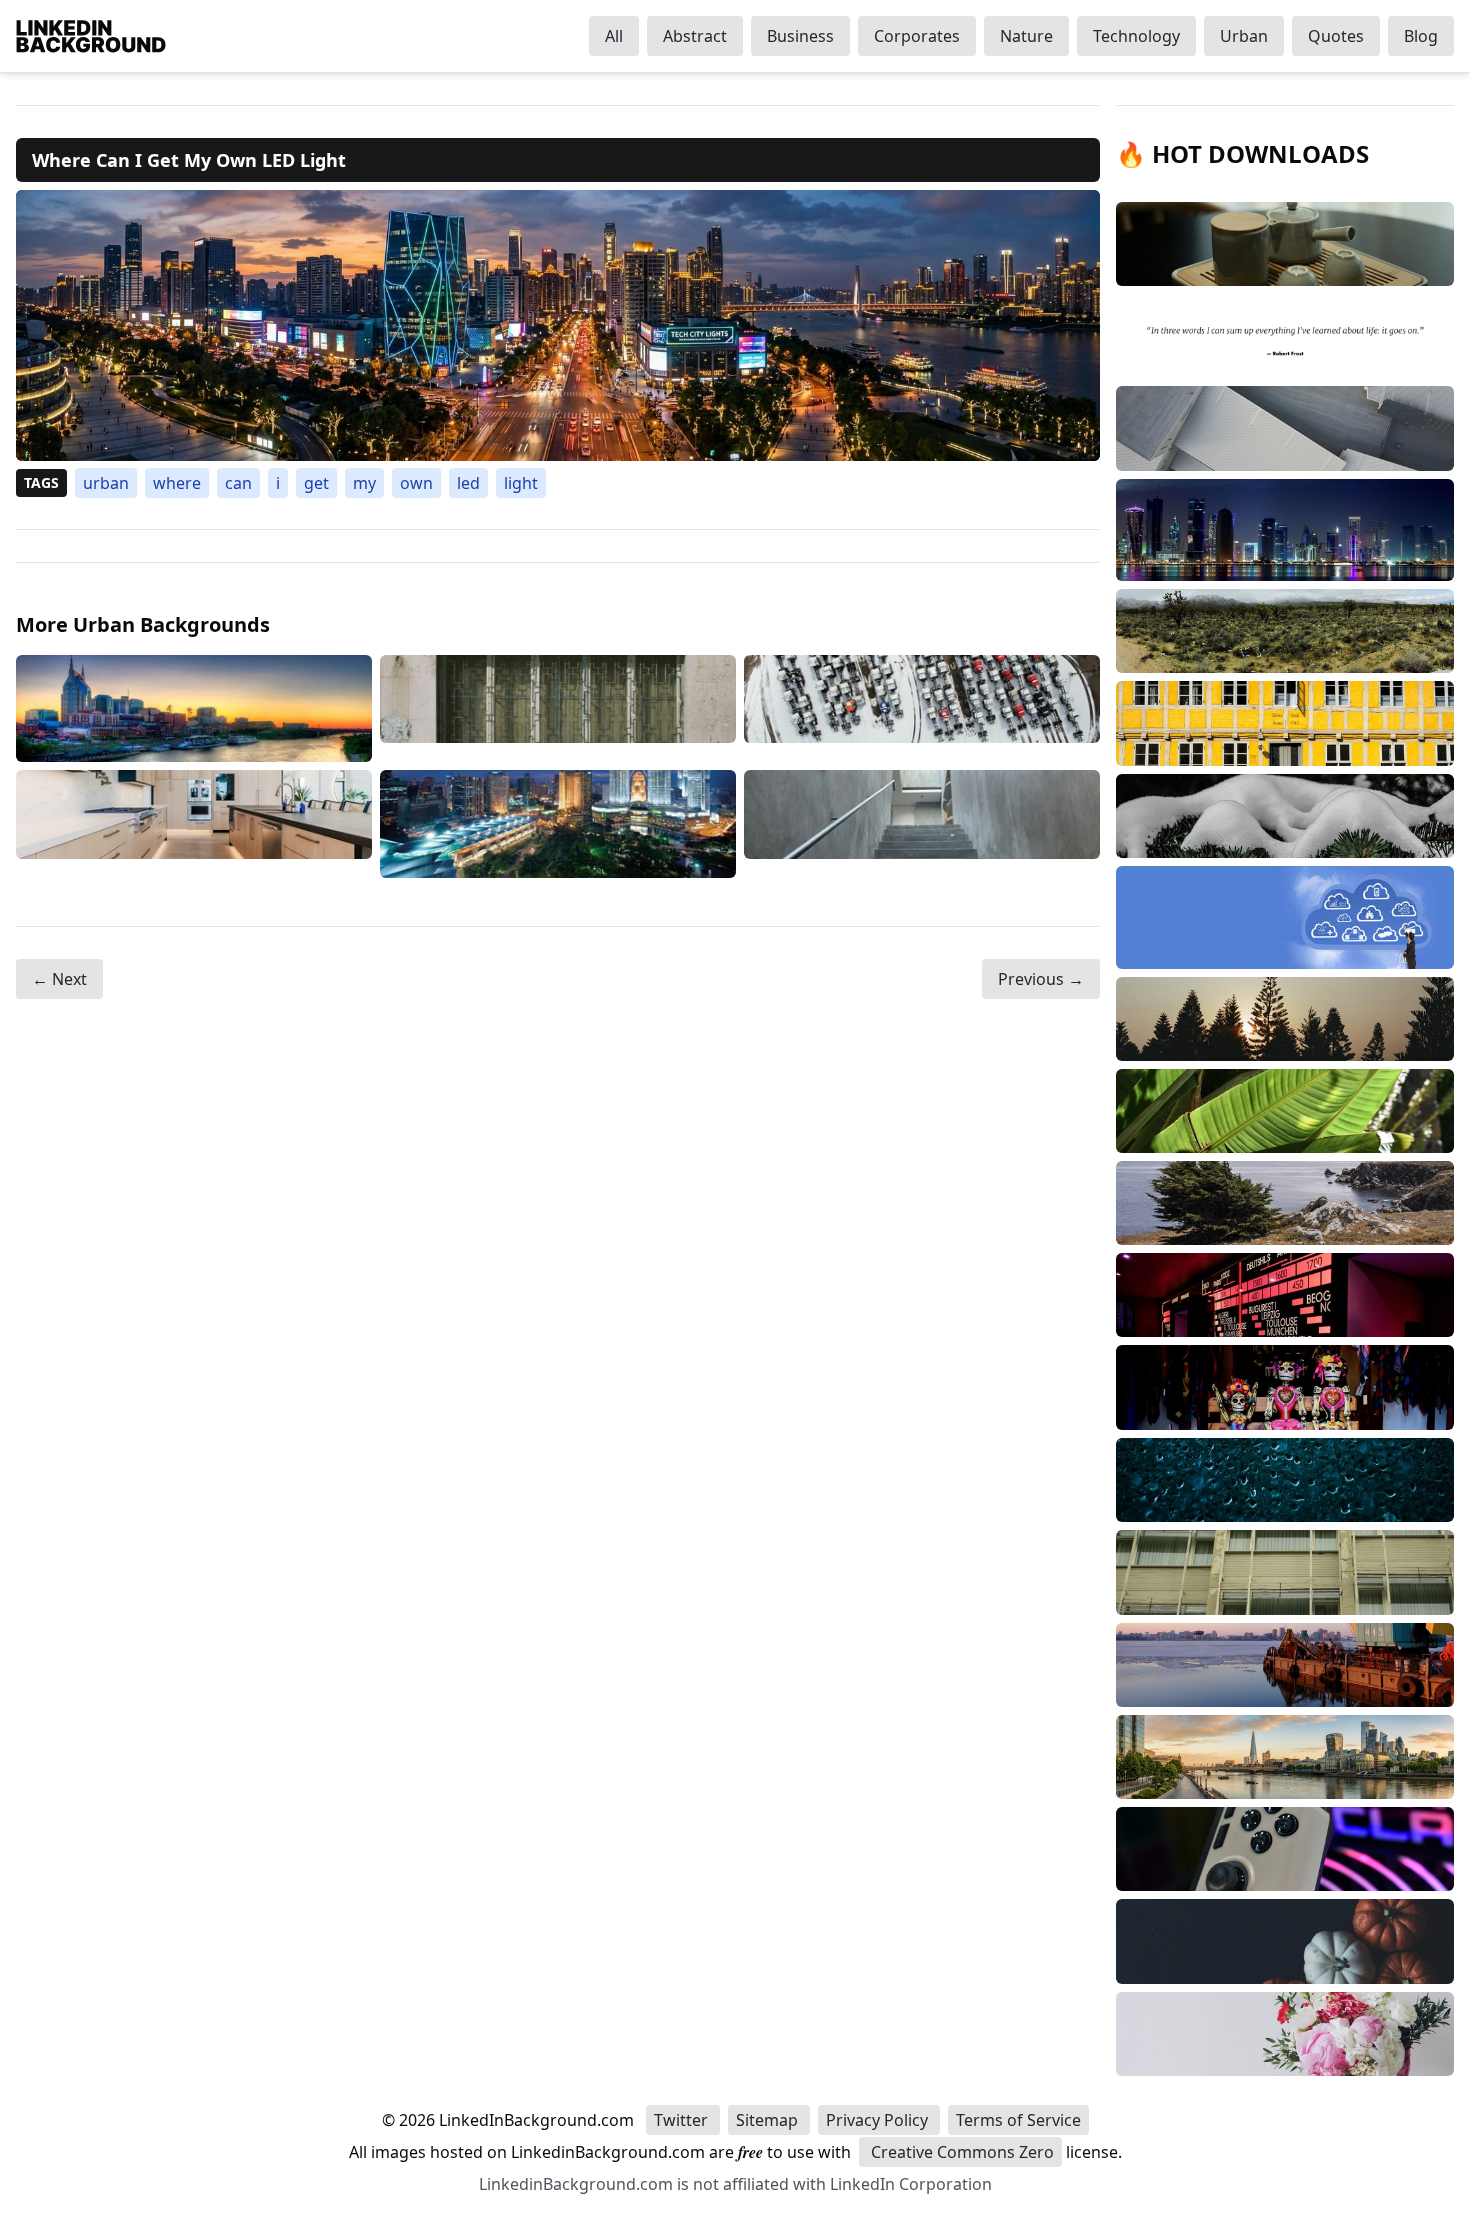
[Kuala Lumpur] (558, 824)
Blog (1421, 36)
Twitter (683, 2120)
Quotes (1336, 36)
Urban (1244, 36)
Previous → (1041, 979)
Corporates (917, 36)
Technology (1136, 36)
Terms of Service (1018, 2120)
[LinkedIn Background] (91, 36)
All (614, 36)
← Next (59, 979)
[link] (558, 325)
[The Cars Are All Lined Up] (922, 709)
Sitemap (769, 2120)
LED (468, 483)
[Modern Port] (194, 709)
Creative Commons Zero (960, 2152)
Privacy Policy (879, 2120)
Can (238, 483)
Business (800, 36)
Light (521, 483)
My (364, 483)
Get (316, 483)
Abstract (695, 36)
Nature (1026, 36)
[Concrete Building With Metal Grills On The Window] (558, 709)
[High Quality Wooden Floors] (194, 824)
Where (177, 483)
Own (416, 483)
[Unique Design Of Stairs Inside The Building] (922, 824)
